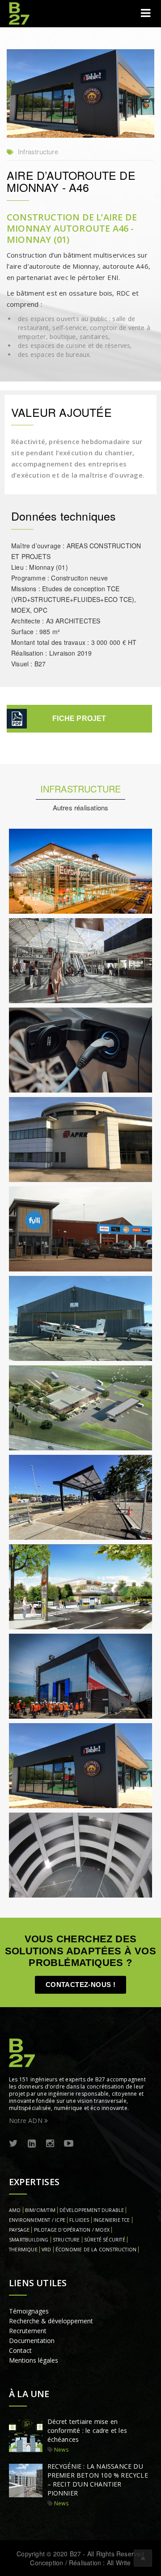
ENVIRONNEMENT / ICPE (37, 2220)
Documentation (32, 2341)
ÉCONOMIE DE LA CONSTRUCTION (96, 2250)
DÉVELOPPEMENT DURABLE (92, 2210)
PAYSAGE (19, 2230)
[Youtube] (69, 2144)
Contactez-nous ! (80, 1985)
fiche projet (79, 718)
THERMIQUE (23, 2250)
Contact (20, 2350)
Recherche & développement (51, 2321)
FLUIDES (79, 2220)
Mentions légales (34, 2360)
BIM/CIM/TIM (40, 2210)
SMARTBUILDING (29, 2240)
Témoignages (29, 2311)
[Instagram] (50, 2144)
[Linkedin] (32, 2144)
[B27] (20, 13)
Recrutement (28, 2331)
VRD (47, 2250)
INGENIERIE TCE (112, 2220)
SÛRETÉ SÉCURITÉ (105, 2240)
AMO (15, 2210)
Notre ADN (27, 2121)
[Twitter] (13, 2144)
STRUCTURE (66, 2240)
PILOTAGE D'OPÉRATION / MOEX (72, 2230)
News (61, 2450)
